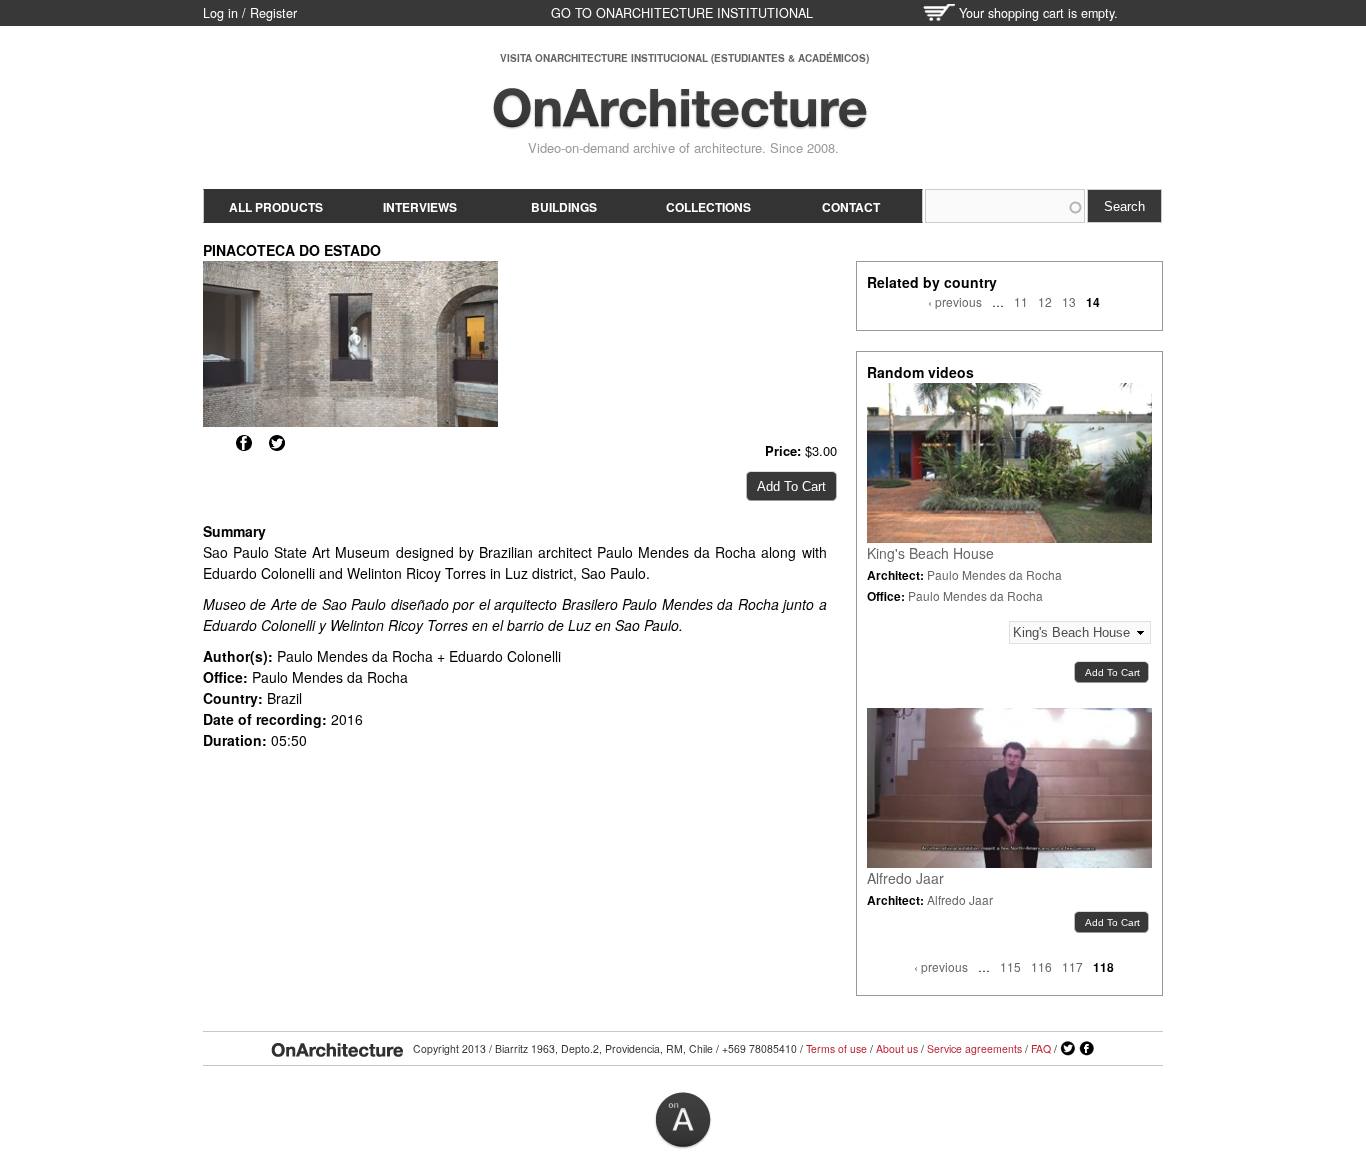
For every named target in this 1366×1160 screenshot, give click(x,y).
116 (1041, 966)
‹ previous (955, 301)
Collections (708, 207)
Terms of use (836, 1048)
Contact (851, 207)
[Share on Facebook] (244, 443)
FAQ (1041, 1048)
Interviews (420, 207)
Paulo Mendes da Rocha (994, 574)
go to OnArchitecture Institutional (682, 13)
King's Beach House (930, 553)
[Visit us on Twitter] (1068, 1049)
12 (1045, 301)
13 (1069, 301)
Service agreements (974, 1048)
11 (1021, 301)
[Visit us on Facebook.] (1087, 1049)
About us (897, 1048)
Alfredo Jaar (905, 878)
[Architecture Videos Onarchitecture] (680, 120)
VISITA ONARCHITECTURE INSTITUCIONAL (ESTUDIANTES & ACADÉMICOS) (684, 58)
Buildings (564, 207)
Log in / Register (250, 13)
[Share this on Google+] (211, 443)
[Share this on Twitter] (277, 443)
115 (1010, 966)
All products (276, 207)
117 (1072, 966)
